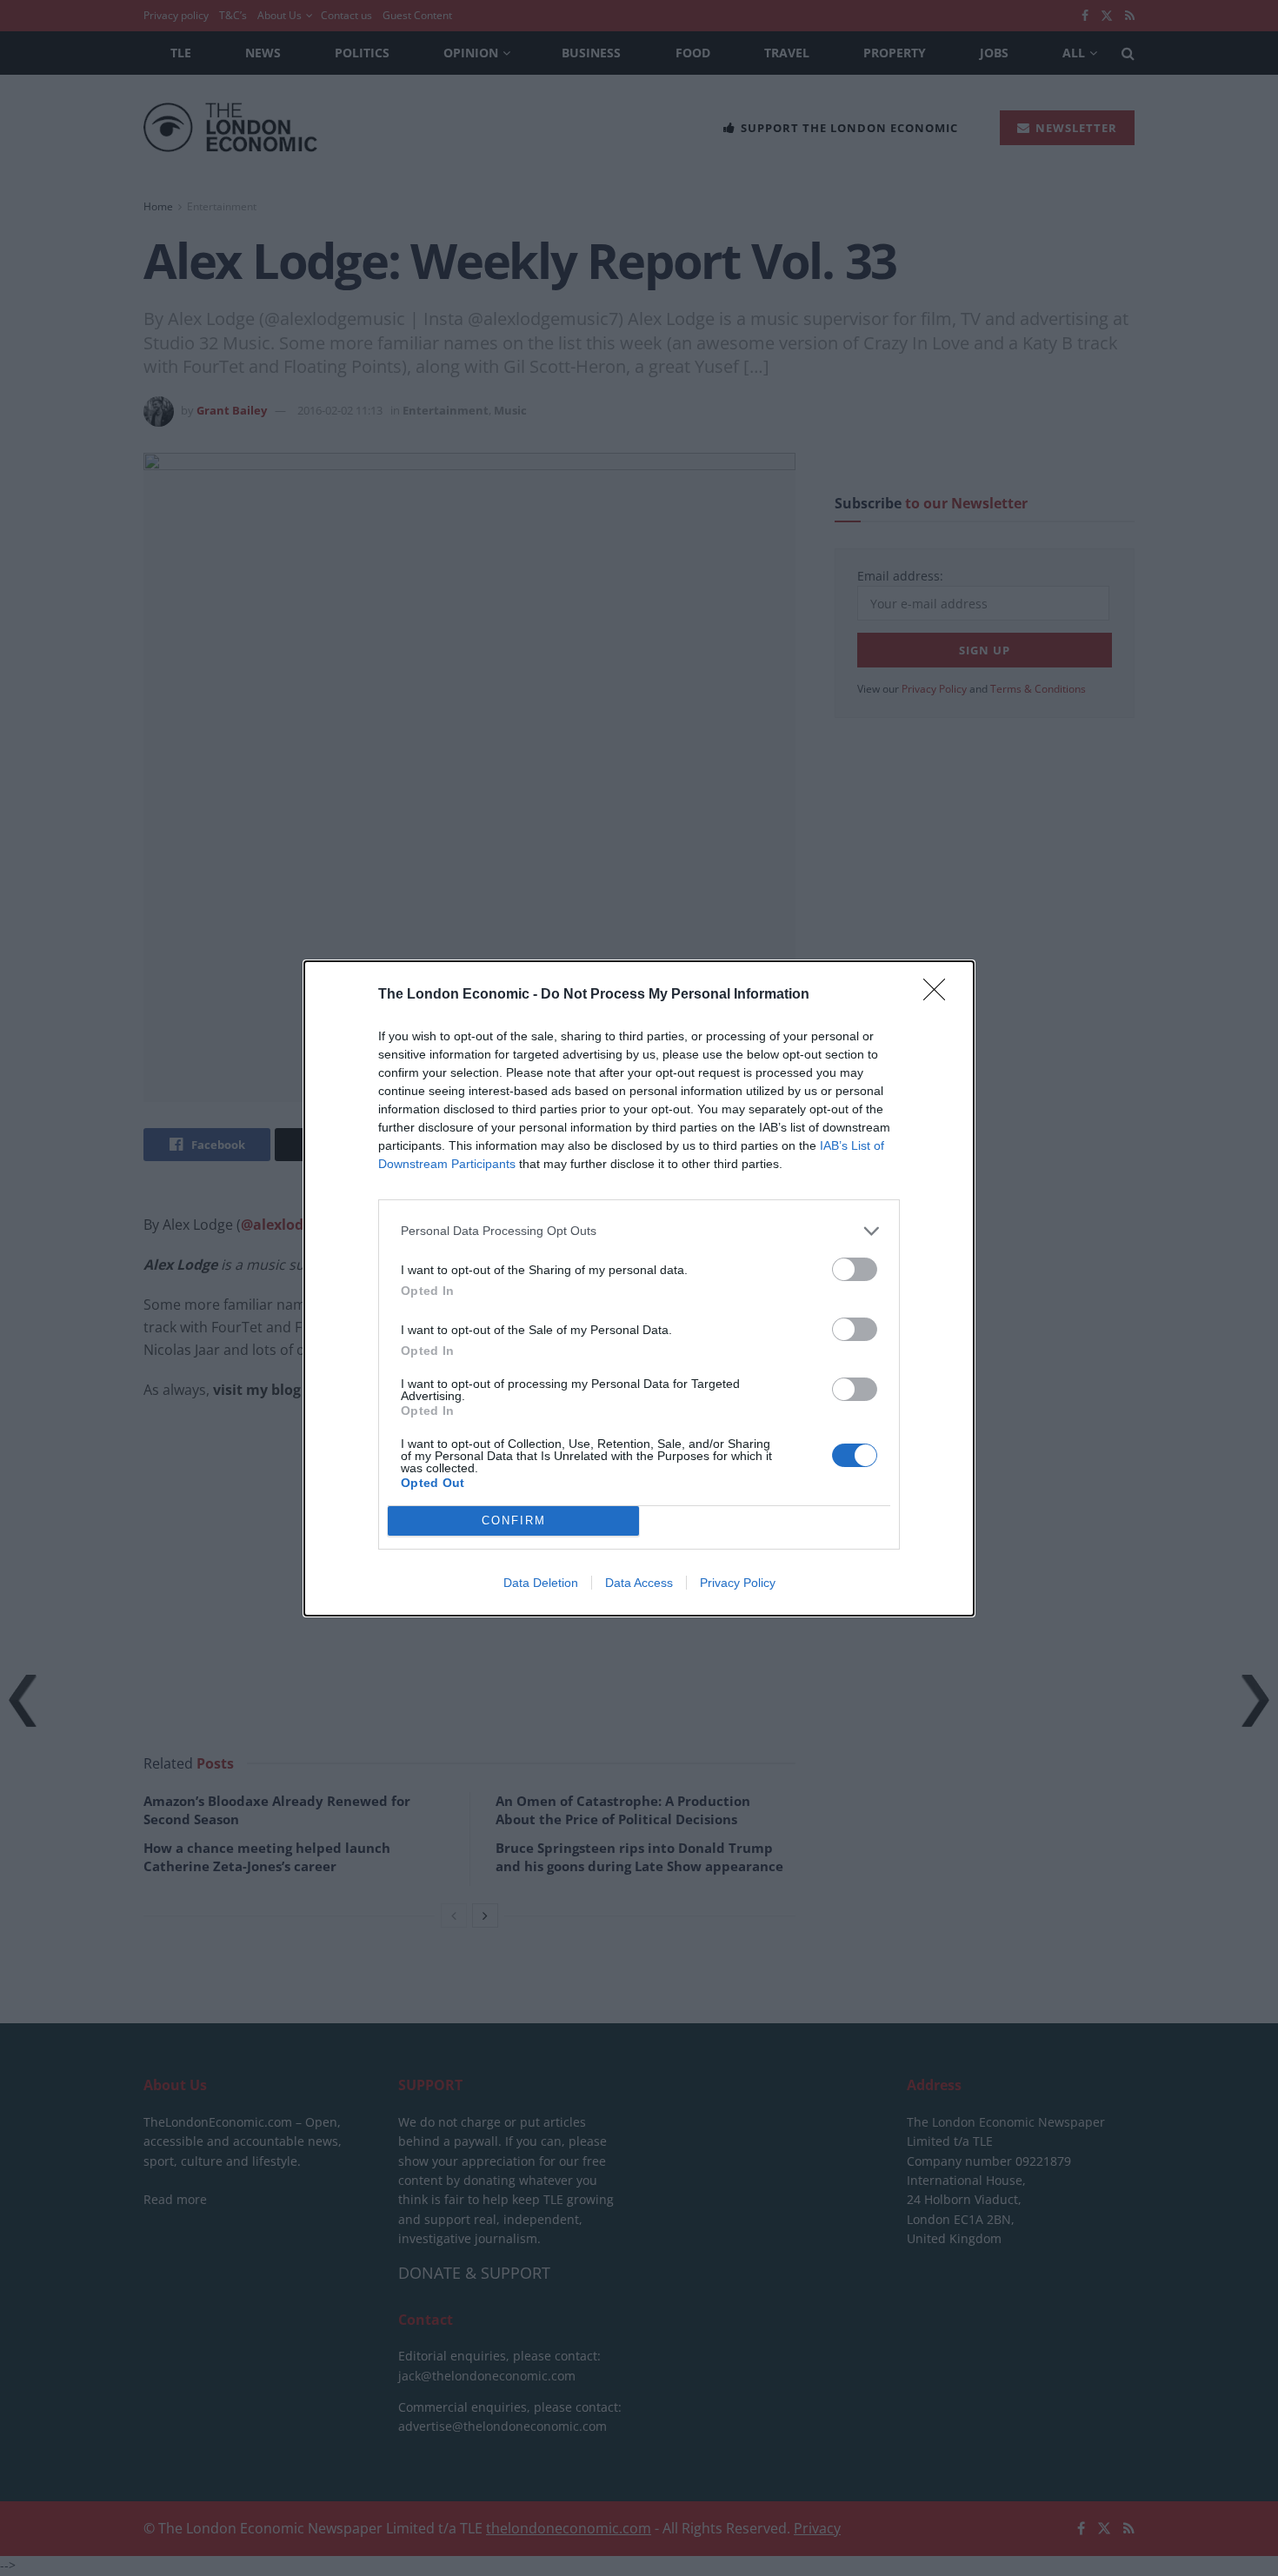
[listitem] (639, 1231)
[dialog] (639, 1288)
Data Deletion (541, 1583)
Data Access (639, 1583)
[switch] (855, 1269)
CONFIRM (514, 1520)
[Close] (940, 995)
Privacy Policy (738, 1583)
